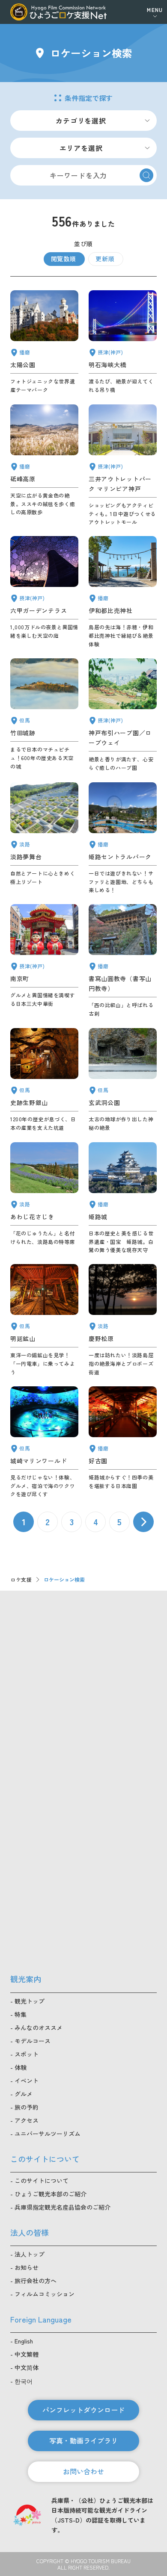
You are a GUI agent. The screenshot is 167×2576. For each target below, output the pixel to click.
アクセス (27, 2120)
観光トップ (30, 2001)
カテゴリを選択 (81, 121)
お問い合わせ (83, 2471)
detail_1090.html (44, 465)
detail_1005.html (123, 465)
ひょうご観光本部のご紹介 (51, 2194)
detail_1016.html (123, 715)
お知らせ (27, 2267)
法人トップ (30, 2254)
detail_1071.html (44, 838)
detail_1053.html (123, 838)
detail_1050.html (123, 961)
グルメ (24, 2094)
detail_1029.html (44, 592)
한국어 (24, 2381)
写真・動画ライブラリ (83, 2440)
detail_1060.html (123, 1080)
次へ (143, 1522)
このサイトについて (42, 2181)
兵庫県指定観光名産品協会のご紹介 (63, 2207)
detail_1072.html (123, 1320)
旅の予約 (27, 2107)
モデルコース (33, 2041)
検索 (146, 175)
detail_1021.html (44, 961)
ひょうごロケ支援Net (58, 12)
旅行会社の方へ (36, 2281)
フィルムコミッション (45, 2294)
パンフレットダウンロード (83, 2410)
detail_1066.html (44, 1198)
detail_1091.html (123, 592)
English (24, 2341)
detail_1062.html (44, 1442)
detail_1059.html (44, 1080)
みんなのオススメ (39, 2028)
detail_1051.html (44, 342)
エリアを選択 (81, 148)
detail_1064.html (44, 1320)
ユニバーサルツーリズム (48, 2134)
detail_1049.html (123, 1442)
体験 (21, 2067)
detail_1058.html (44, 715)
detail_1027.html (123, 342)
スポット (27, 2054)
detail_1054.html (123, 1198)
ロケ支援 (21, 1579)
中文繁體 (27, 2354)
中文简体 (27, 2367)
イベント (27, 2081)
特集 (21, 2014)
